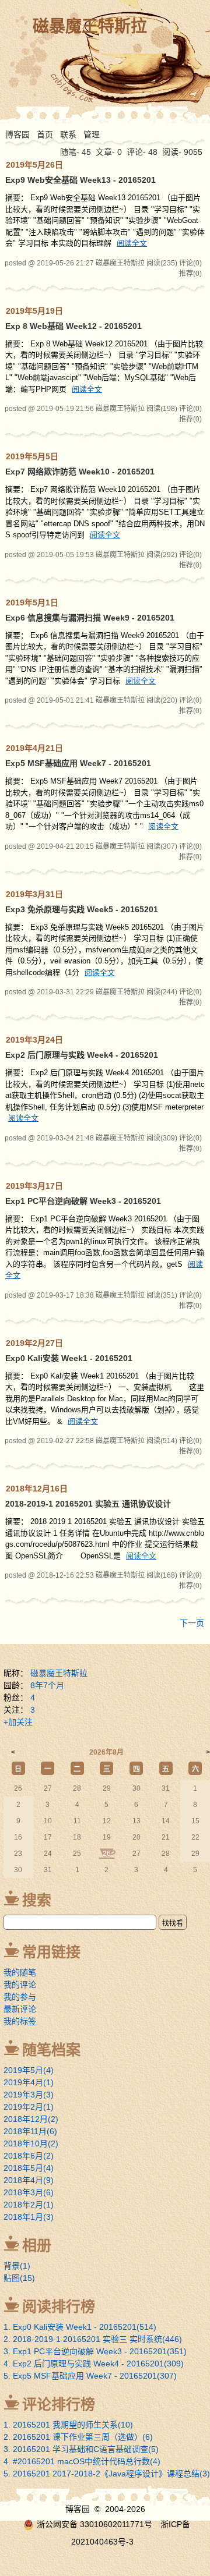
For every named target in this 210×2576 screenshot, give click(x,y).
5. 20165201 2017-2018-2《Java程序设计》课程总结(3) (107, 2474)
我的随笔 (20, 1972)
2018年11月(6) (30, 2131)
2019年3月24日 (34, 1040)
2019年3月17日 (34, 1186)
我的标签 (20, 2021)
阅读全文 (132, 243)
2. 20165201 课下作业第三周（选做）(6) (78, 2437)
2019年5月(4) (29, 2070)
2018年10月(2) (31, 2143)
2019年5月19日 (34, 311)
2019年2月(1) (29, 2107)
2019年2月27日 (34, 1343)
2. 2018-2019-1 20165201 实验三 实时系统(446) (93, 2339)
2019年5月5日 (32, 456)
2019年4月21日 (34, 748)
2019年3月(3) (29, 2095)
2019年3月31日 (34, 894)
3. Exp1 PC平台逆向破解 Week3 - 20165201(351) (95, 2351)
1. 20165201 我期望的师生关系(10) (68, 2425)
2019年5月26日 (34, 165)
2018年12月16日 (37, 1489)
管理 (92, 134)
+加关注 (18, 1722)
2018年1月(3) (29, 2217)
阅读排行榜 (59, 2306)
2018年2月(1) (29, 2205)
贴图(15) (19, 2278)
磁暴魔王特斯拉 (90, 26)
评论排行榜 (59, 2404)
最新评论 (20, 2009)
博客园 (17, 134)
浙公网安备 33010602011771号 (94, 2524)
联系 (68, 134)
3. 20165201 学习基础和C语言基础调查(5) (81, 2449)
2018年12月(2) (31, 2119)
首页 (45, 134)
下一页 (192, 1623)
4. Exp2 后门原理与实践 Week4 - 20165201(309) (94, 2364)
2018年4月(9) (29, 2180)
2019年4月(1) (29, 2082)
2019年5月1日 (32, 603)
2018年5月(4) (29, 2168)
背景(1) (17, 2266)
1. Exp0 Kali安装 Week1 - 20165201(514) (80, 2327)
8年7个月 (47, 1685)
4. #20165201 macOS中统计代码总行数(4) (82, 2461)
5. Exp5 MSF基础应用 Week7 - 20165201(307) (90, 2376)
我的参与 (20, 1997)
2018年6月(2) (29, 2156)
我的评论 (20, 1985)
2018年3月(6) (29, 2192)
